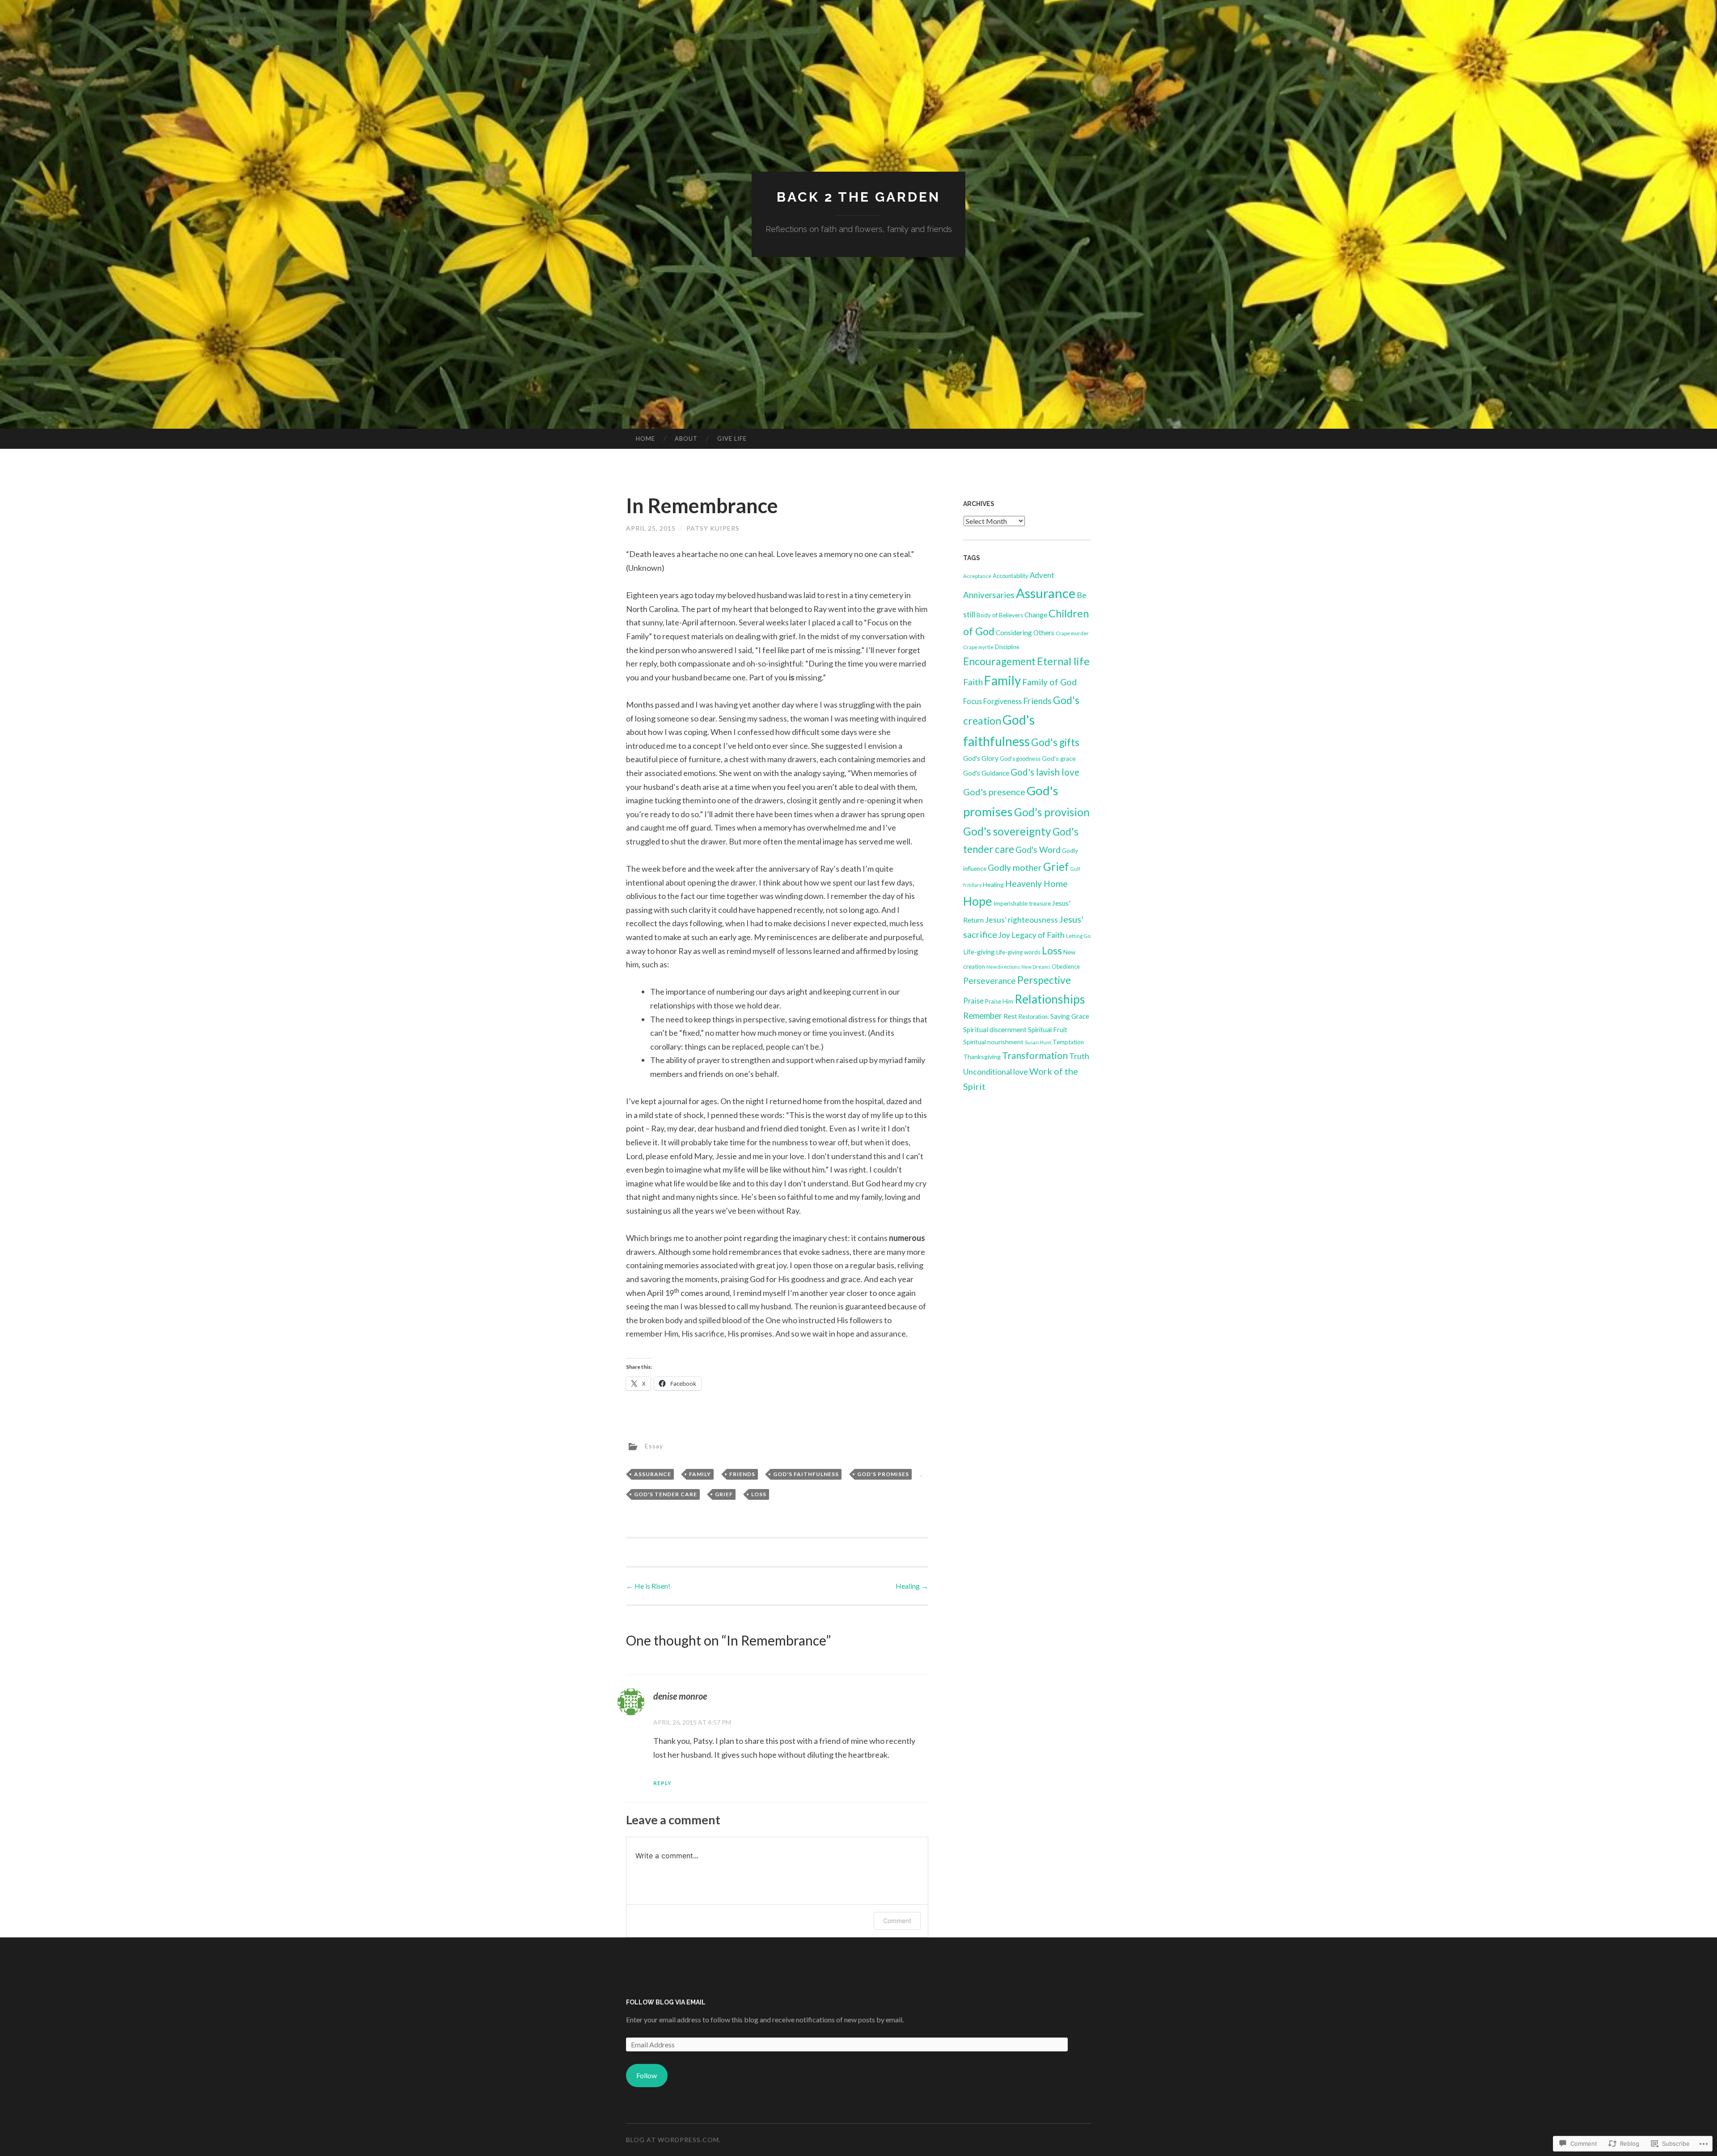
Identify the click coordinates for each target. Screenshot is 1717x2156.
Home (645, 439)
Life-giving (979, 952)
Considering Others (1025, 633)
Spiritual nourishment (993, 1042)
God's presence (994, 792)
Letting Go (1078, 936)
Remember (983, 1016)
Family (700, 1474)
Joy (1004, 935)
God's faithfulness (806, 1474)
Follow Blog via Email (666, 2002)
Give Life (732, 439)
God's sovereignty (1007, 831)
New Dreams (1036, 967)
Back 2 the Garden (858, 197)
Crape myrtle (978, 647)
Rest (1010, 1016)
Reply (662, 1783)
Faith (973, 682)
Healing (912, 1586)
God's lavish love (1045, 772)
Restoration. (1034, 1017)
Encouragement (999, 661)
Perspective (1044, 980)
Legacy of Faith (1038, 935)
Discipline (1007, 647)
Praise (973, 1001)
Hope (978, 901)
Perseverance (990, 981)
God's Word (1038, 850)
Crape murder (1072, 633)
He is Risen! (648, 1586)
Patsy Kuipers (713, 528)
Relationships (1050, 999)
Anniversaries (989, 595)
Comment (897, 1921)
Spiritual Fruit (1048, 1029)
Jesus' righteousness (1021, 920)
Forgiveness (1002, 701)
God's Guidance (986, 773)
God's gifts (1055, 742)
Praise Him (999, 1001)
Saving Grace (1070, 1016)
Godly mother (1015, 867)
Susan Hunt (1038, 1042)
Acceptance (977, 576)
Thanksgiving (982, 1057)
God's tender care (666, 1494)
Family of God (1049, 682)
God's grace (1059, 758)
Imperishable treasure (1022, 903)
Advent (1042, 575)
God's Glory (981, 758)
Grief (724, 1494)
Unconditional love (996, 1072)
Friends (742, 1474)
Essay (654, 1446)
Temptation (1068, 1042)
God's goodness (1020, 759)
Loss (759, 1494)
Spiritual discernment (995, 1029)
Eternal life (1063, 661)
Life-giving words (1018, 952)
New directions (1003, 967)
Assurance (653, 1474)
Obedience (1066, 966)
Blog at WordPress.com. (673, 2140)
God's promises (883, 1474)
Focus (973, 701)
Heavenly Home (1036, 884)
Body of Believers (1000, 615)
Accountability (1011, 576)
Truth (1079, 1056)
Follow (647, 2075)
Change (1036, 615)
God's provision (1052, 812)
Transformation (1035, 1055)
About (686, 439)
